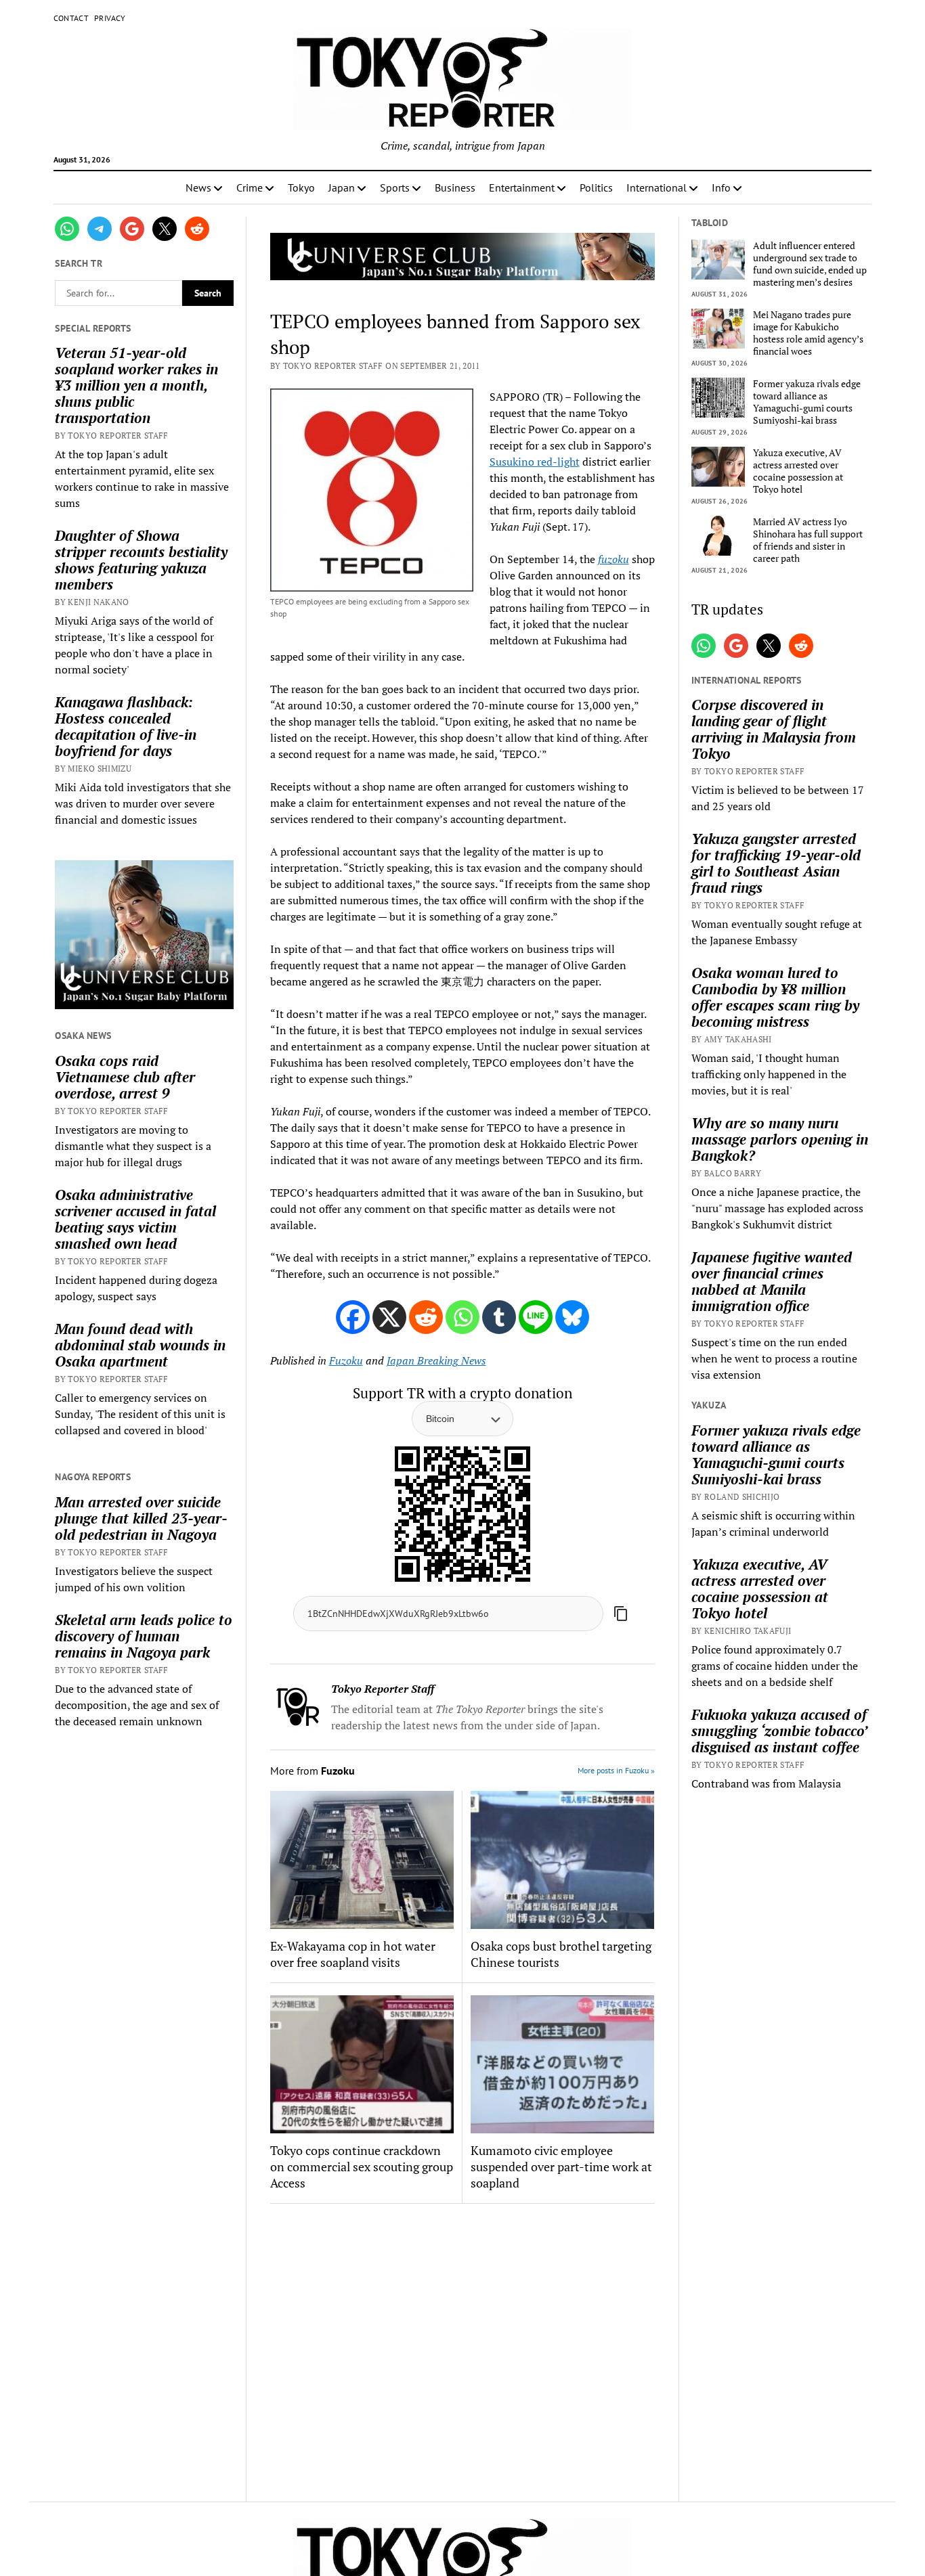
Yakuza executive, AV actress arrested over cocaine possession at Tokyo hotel (798, 471)
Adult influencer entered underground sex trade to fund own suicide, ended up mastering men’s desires (810, 264)
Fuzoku (346, 1360)
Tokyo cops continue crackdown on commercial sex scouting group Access (362, 2167)
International (657, 187)
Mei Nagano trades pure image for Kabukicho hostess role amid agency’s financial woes (808, 333)
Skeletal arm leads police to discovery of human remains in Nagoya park (144, 1636)
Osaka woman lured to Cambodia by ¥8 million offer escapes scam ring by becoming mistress (775, 997)
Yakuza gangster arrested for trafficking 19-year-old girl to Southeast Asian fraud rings (776, 863)
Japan (342, 187)
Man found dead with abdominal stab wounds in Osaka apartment (140, 1345)
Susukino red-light (535, 462)
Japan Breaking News (436, 1360)
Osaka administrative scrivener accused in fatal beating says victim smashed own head (135, 1219)
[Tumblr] (499, 1317)
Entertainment (522, 187)
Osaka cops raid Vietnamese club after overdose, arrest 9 (125, 1077)
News (198, 187)
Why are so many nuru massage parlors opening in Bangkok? (780, 1139)
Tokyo (301, 187)
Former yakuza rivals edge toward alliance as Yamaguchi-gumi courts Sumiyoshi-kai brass (807, 402)
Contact (71, 18)
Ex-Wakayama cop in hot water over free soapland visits (353, 1954)
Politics (596, 187)
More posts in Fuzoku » (616, 1770)
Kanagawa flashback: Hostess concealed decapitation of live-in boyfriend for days (126, 726)
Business (455, 187)
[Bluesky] (572, 1317)
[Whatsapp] (462, 1317)
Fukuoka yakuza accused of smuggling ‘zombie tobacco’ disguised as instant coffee (779, 1731)
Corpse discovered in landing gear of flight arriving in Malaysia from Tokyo (774, 729)
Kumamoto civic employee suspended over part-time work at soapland (561, 2167)
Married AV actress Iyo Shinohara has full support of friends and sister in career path (808, 540)
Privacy (110, 18)
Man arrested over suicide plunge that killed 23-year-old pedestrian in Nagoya (141, 1518)
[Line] (536, 1317)
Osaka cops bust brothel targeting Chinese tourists (561, 1954)
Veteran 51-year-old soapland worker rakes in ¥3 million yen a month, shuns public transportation (136, 385)
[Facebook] (353, 1317)
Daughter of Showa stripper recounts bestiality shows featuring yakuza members (141, 560)
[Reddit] (426, 1317)
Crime (250, 187)
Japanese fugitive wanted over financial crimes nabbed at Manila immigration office (772, 1281)
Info (721, 187)
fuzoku (614, 559)
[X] (389, 1317)
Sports (395, 187)
